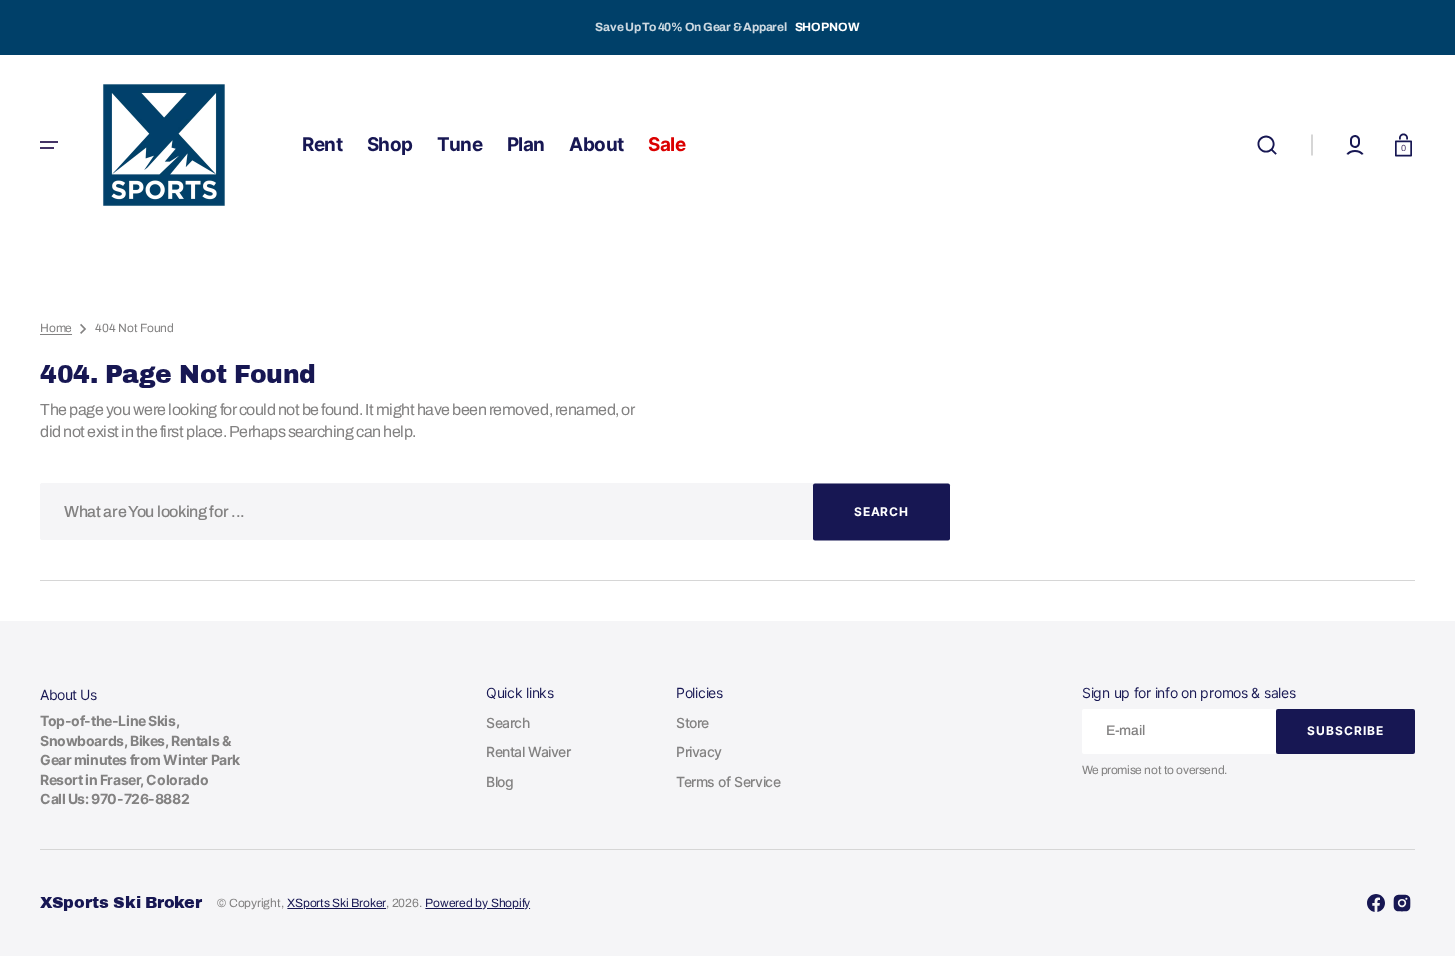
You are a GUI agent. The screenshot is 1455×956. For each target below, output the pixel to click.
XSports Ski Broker (336, 903)
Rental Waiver (528, 751)
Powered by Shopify (477, 903)
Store (692, 722)
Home (56, 328)
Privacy (699, 751)
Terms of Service (728, 781)
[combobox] (495, 511)
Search (507, 722)
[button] (1267, 145)
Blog (499, 781)
